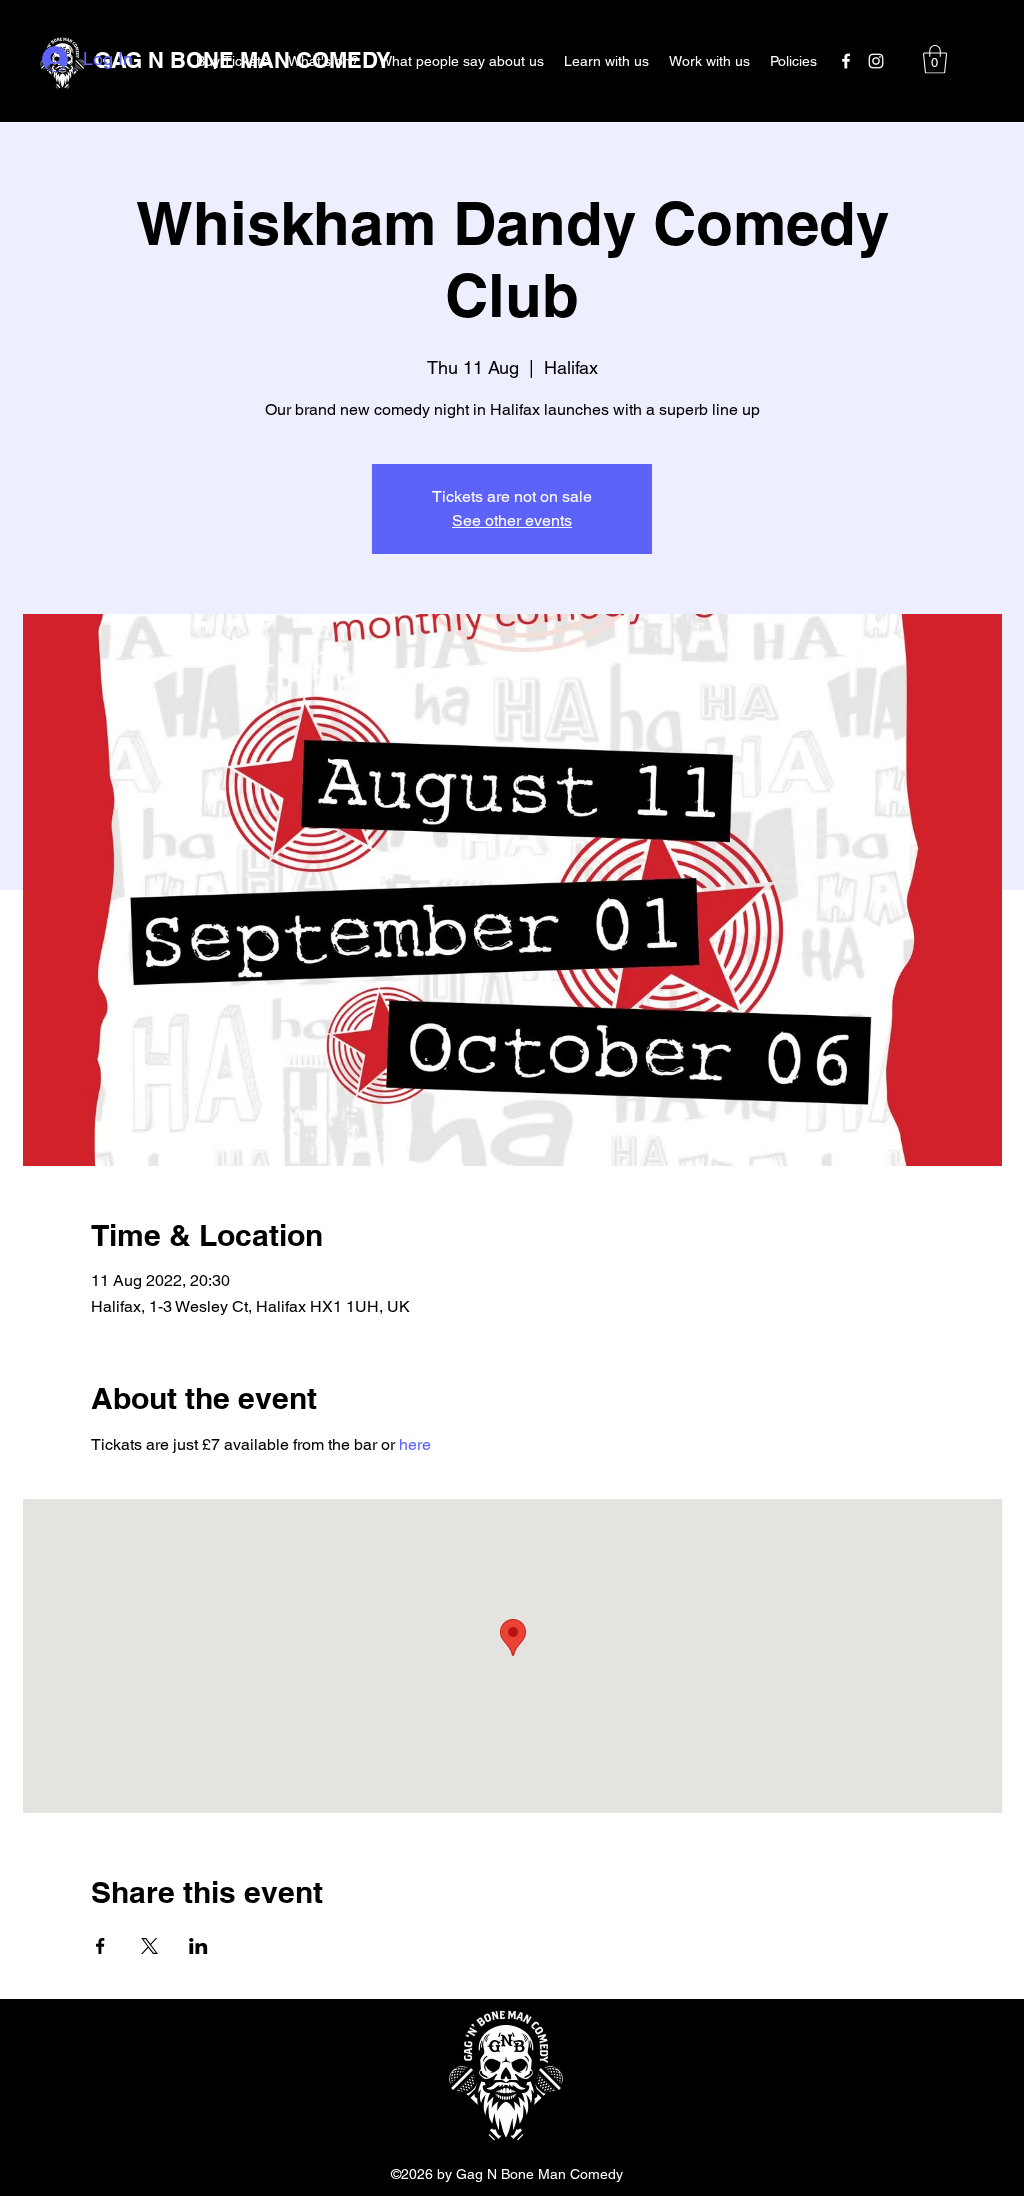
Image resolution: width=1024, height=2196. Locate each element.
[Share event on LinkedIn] (198, 1946)
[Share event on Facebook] (100, 1946)
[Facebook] (846, 61)
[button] (935, 59)
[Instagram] (876, 61)
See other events (512, 520)
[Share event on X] (149, 1946)
